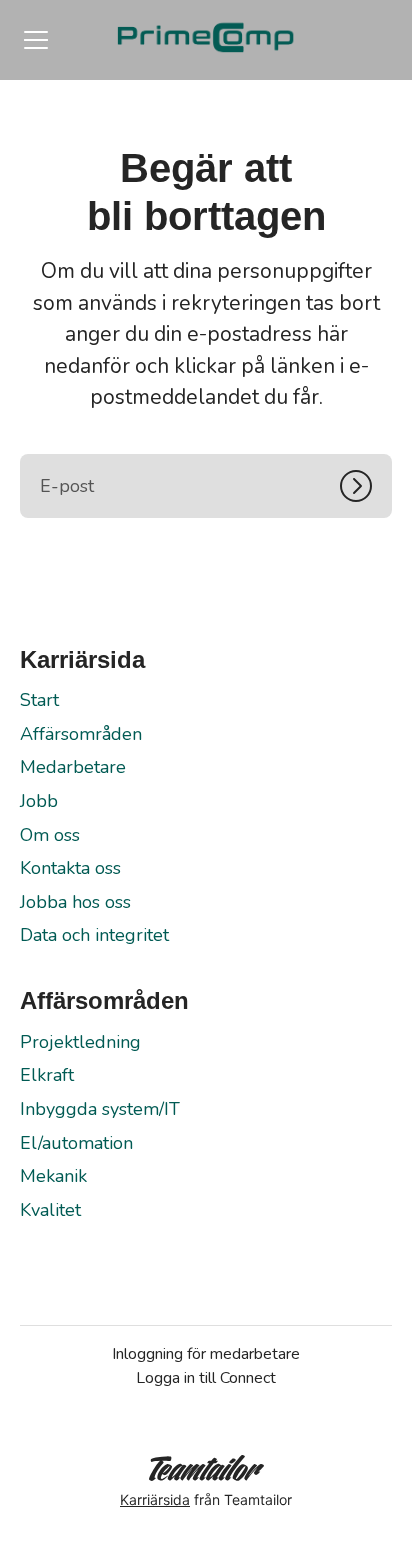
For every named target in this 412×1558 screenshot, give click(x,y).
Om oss (50, 835)
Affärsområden (81, 734)
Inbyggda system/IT (100, 1109)
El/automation (76, 1143)
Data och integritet (94, 935)
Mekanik (53, 1176)
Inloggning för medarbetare (206, 1354)
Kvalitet (50, 1210)
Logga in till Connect (206, 1378)
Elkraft (47, 1075)
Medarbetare (73, 767)
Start (39, 700)
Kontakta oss (70, 868)
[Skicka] (366, 486)
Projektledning (80, 1042)
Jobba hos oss (75, 902)
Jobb (39, 801)
